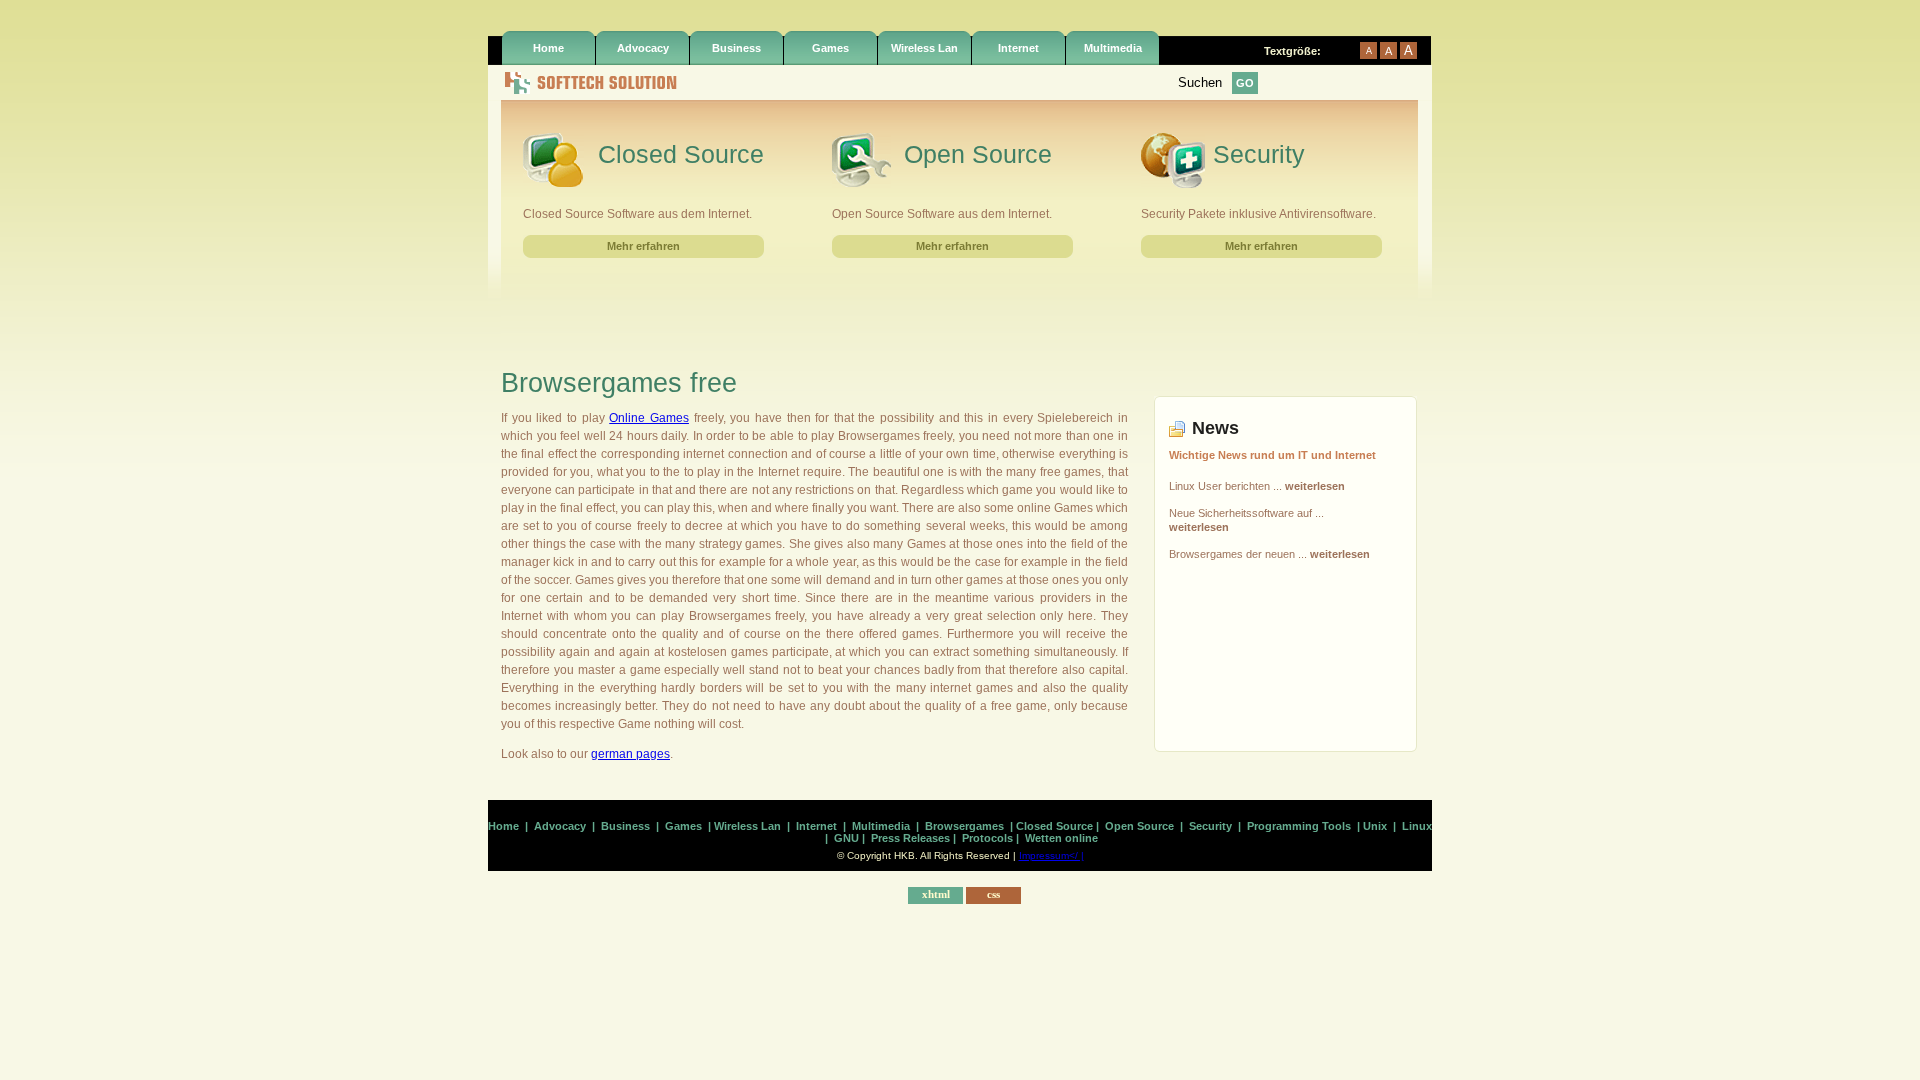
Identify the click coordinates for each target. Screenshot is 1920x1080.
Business (736, 48)
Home (548, 48)
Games (830, 48)
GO (1245, 83)
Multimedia (1113, 48)
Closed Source (1054, 826)
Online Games (649, 418)
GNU (846, 838)
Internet (1018, 48)
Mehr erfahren (643, 246)
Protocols (987, 838)
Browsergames (964, 826)
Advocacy (643, 48)
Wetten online (1061, 838)
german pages (630, 754)
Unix (1375, 826)
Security (1210, 826)
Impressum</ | (1051, 855)
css (993, 894)
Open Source (1139, 826)
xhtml (936, 894)
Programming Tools (1299, 826)
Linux (1417, 826)
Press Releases (910, 838)
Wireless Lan (924, 48)
